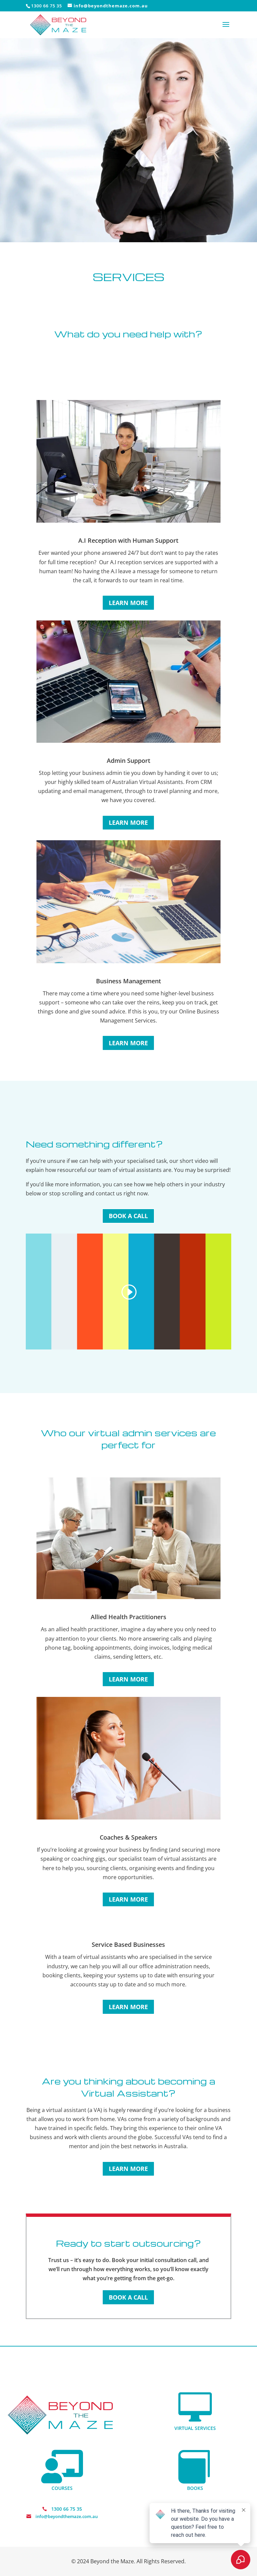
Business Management (128, 981)
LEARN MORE (128, 603)
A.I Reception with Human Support (128, 540)
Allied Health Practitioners (128, 1617)
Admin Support (128, 761)
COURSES (62, 2488)
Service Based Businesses (128, 1944)
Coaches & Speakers (128, 1837)
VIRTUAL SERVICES (195, 2428)
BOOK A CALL (128, 1216)
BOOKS (195, 2488)
